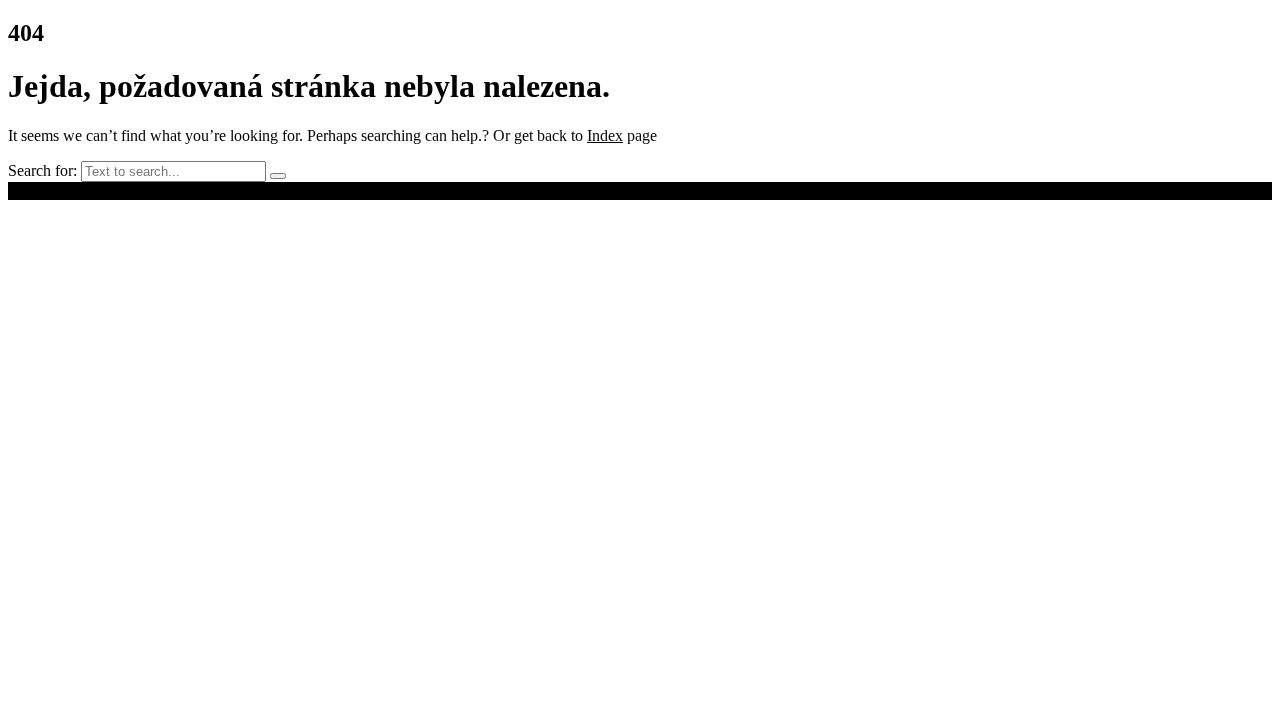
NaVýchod (183, 190)
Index (605, 135)
